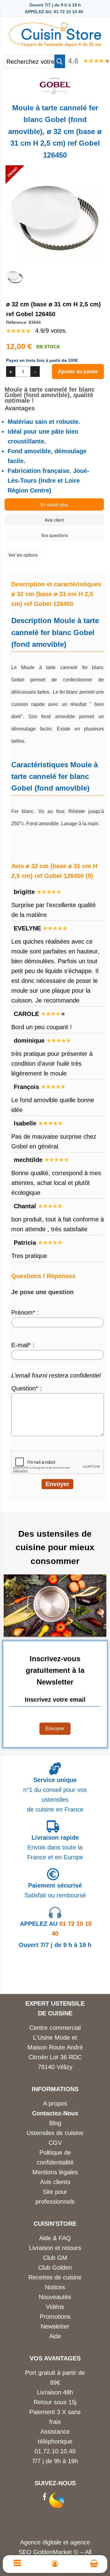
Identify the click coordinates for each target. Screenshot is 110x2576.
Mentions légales (55, 2172)
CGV (55, 2143)
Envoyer (55, 1729)
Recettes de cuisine (55, 2277)
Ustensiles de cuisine (55, 2133)
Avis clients (55, 2182)
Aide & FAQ (55, 2238)
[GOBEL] (55, 93)
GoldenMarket (53, 2552)
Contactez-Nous (55, 2113)
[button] (60, 61)
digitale (52, 2542)
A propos (55, 2103)
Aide (55, 2336)
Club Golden (55, 2267)
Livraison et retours (55, 2248)
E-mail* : (23, 1345)
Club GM (55, 2258)
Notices (55, 2287)
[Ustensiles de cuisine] (55, 33)
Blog (55, 2123)
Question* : (27, 1388)
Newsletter (55, 2326)
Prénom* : (25, 1313)
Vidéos (55, 2307)
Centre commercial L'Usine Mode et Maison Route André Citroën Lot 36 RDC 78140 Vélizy (55, 2047)
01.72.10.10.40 (55, 2451)
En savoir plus (54, 504)
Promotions (55, 2317)
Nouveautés (55, 2297)
